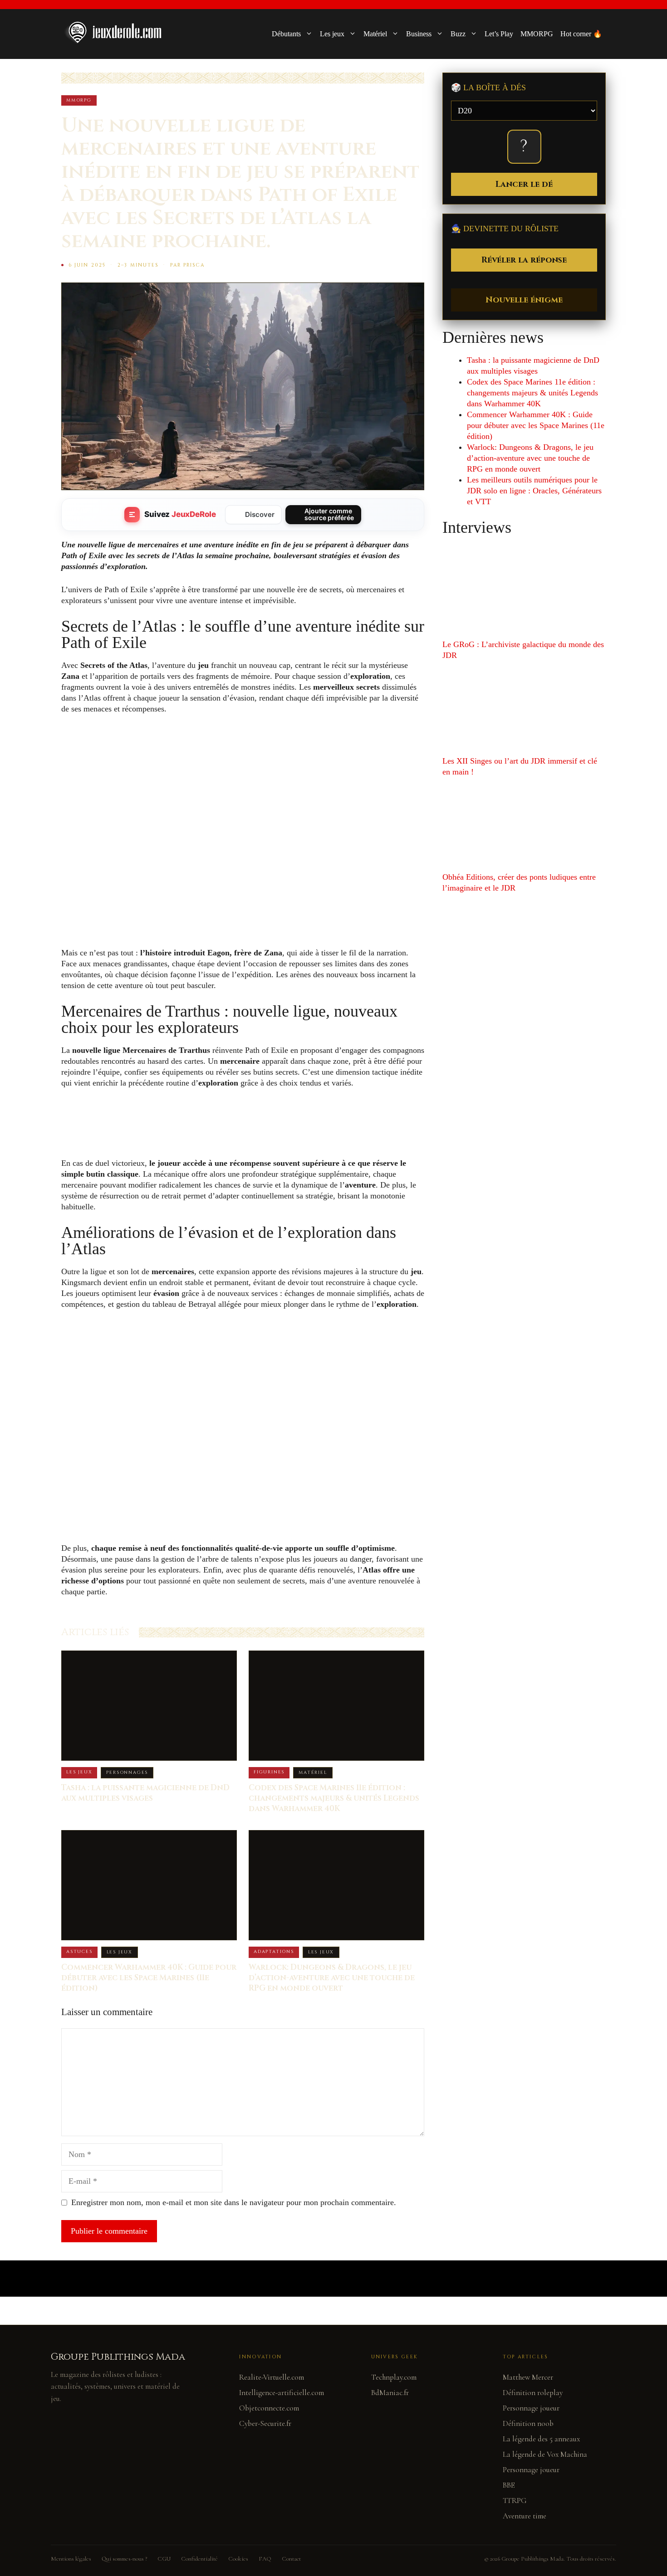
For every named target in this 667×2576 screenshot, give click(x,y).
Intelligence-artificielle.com (282, 2393)
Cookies (238, 2559)
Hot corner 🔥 (581, 34)
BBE (509, 2485)
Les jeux (332, 34)
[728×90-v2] (226, 1139)
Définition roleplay (533, 2393)
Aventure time (525, 2516)
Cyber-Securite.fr (265, 2423)
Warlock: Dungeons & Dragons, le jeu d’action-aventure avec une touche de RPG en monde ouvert (332, 1978)
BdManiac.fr (390, 2393)
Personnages (127, 1773)
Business (419, 34)
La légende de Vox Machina (545, 2454)
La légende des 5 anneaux (541, 2439)
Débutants (286, 34)
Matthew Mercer (528, 2377)
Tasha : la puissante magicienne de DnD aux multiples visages (145, 1793)
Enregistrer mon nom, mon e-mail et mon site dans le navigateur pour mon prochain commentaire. (234, 2202)
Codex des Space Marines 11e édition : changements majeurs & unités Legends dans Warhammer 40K (334, 1798)
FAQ (265, 2559)
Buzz (458, 34)
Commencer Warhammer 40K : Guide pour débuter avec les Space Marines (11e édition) (149, 1978)
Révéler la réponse (524, 260)
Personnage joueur (531, 2408)
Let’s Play (499, 34)
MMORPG (537, 34)
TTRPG (515, 2501)
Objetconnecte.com (269, 2408)
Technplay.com (394, 2377)
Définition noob (528, 2423)
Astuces (79, 1952)
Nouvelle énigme (524, 300)
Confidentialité (199, 2559)
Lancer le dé (524, 184)
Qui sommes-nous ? (124, 2559)
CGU (164, 2559)
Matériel (375, 34)
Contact (291, 2559)
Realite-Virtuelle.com (272, 2377)
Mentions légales (71, 2559)
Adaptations (274, 1952)
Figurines (269, 1772)
